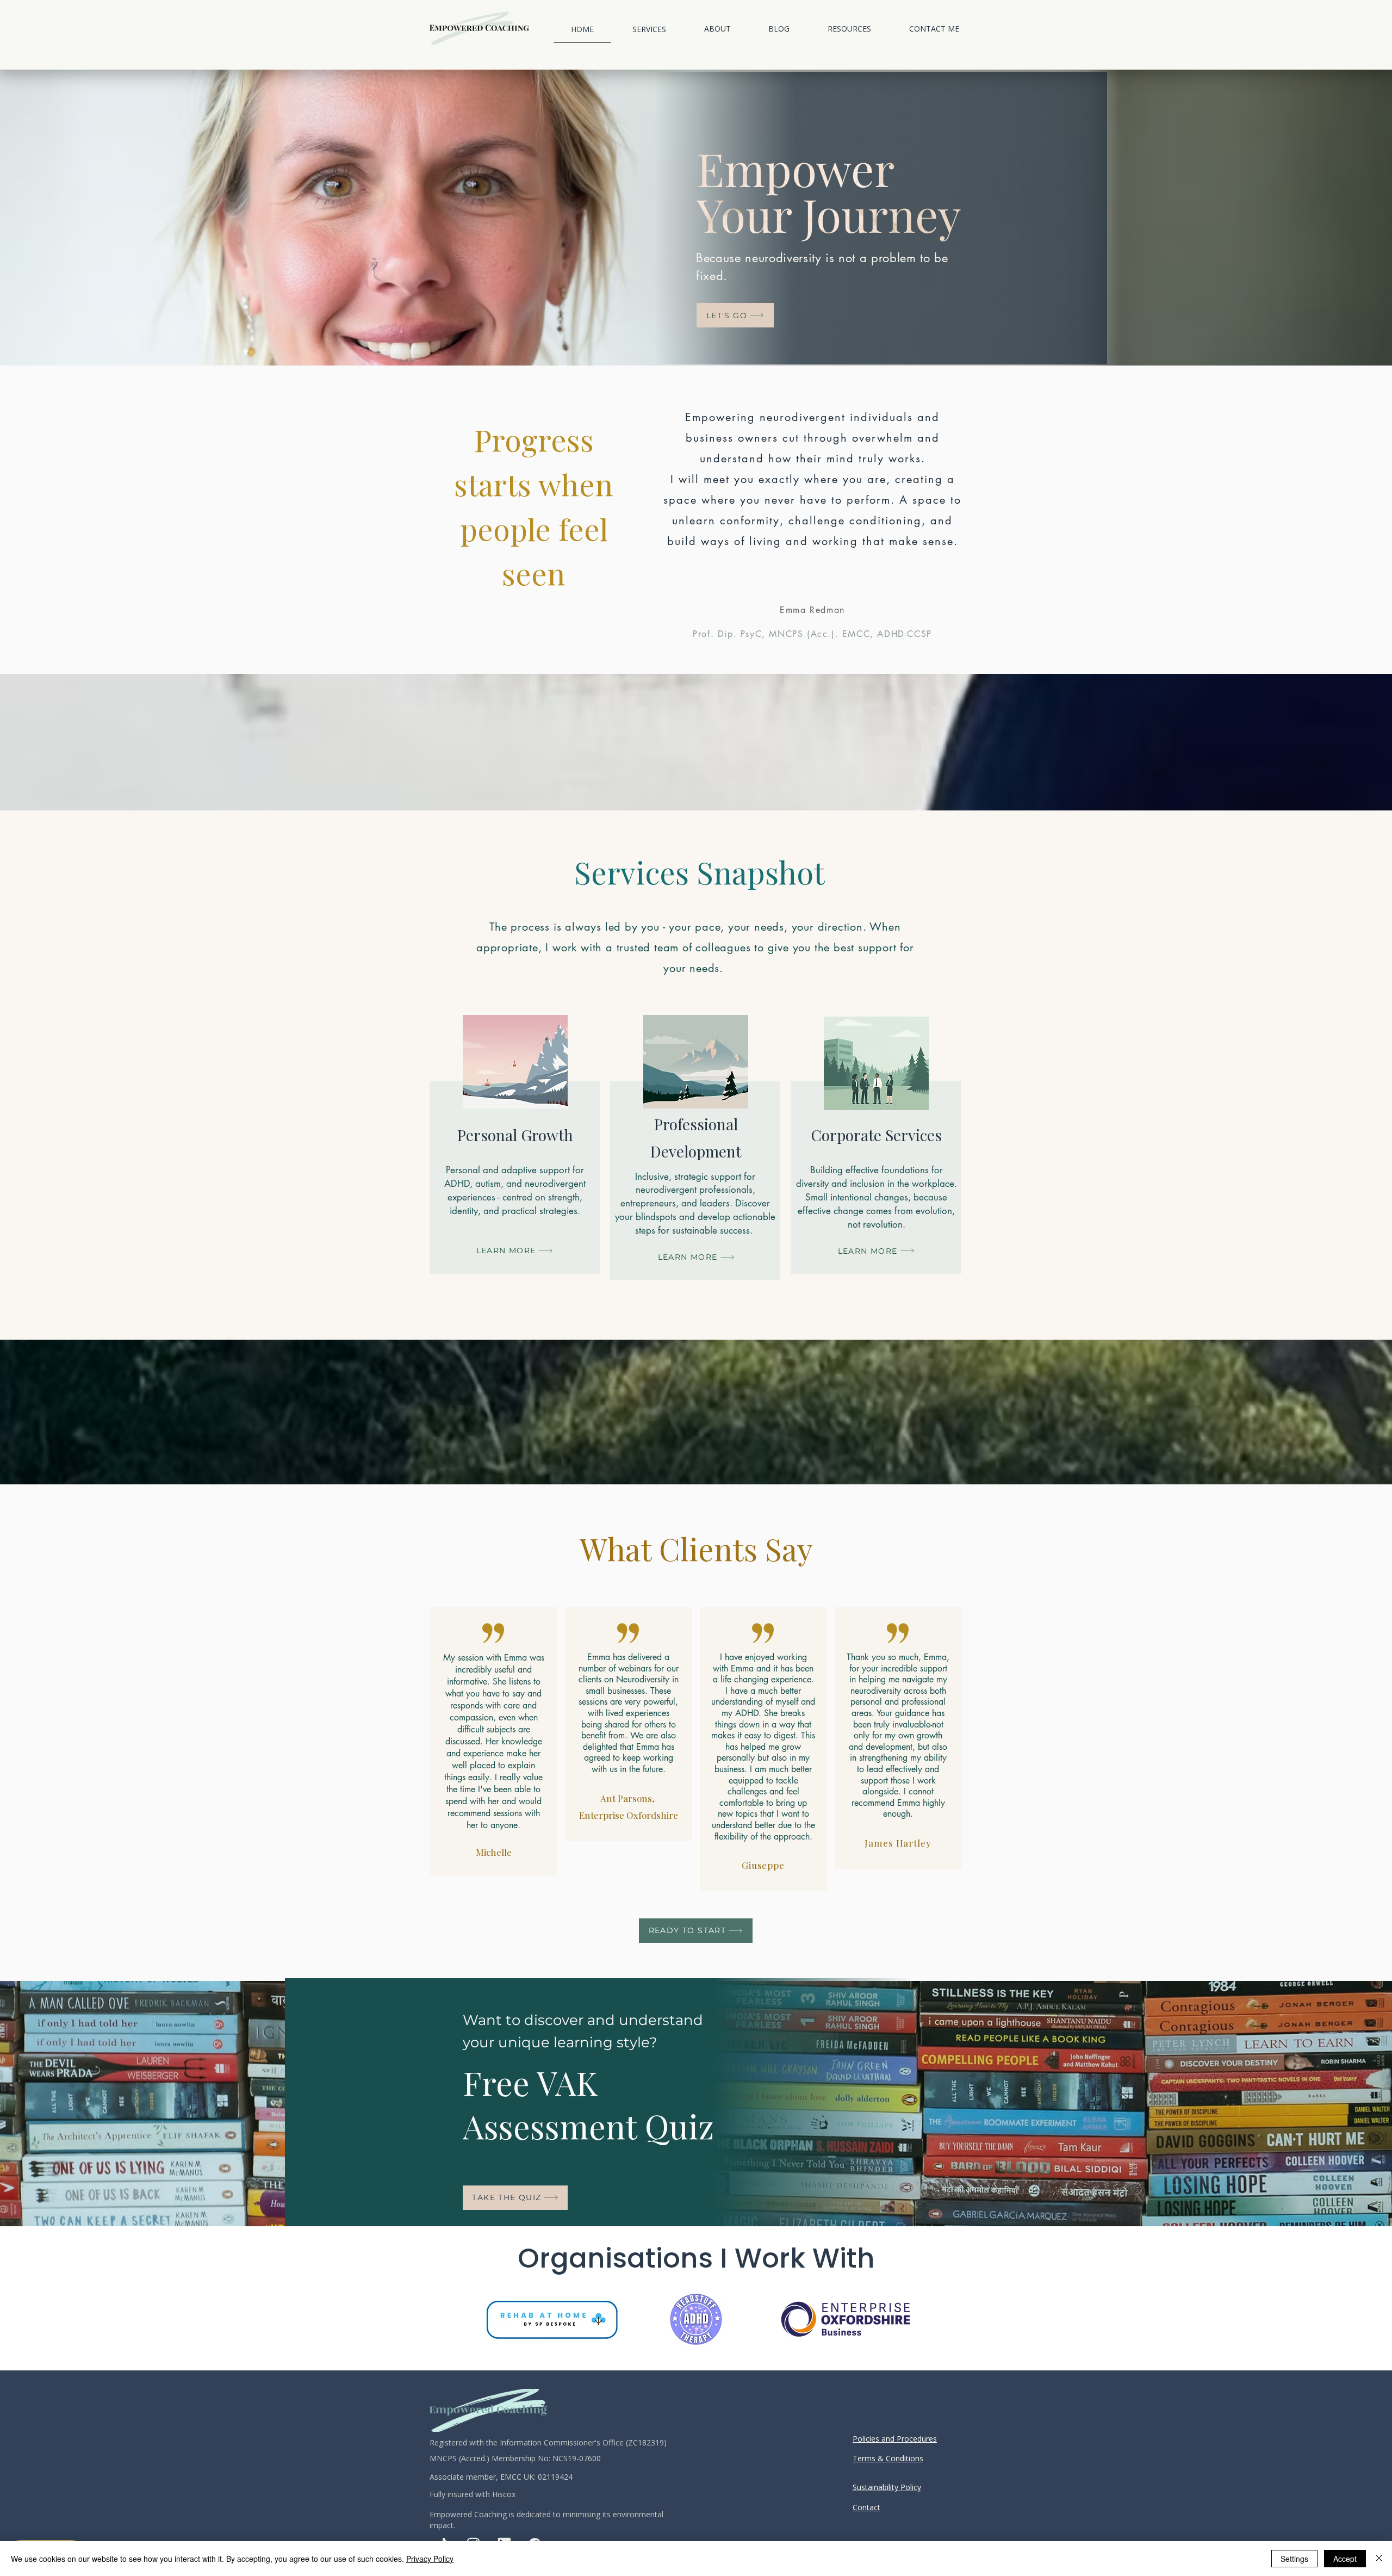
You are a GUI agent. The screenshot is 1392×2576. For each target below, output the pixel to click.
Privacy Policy (430, 2559)
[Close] (1379, 2559)
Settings (1294, 2559)
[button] (649, 29)
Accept (1345, 2559)
